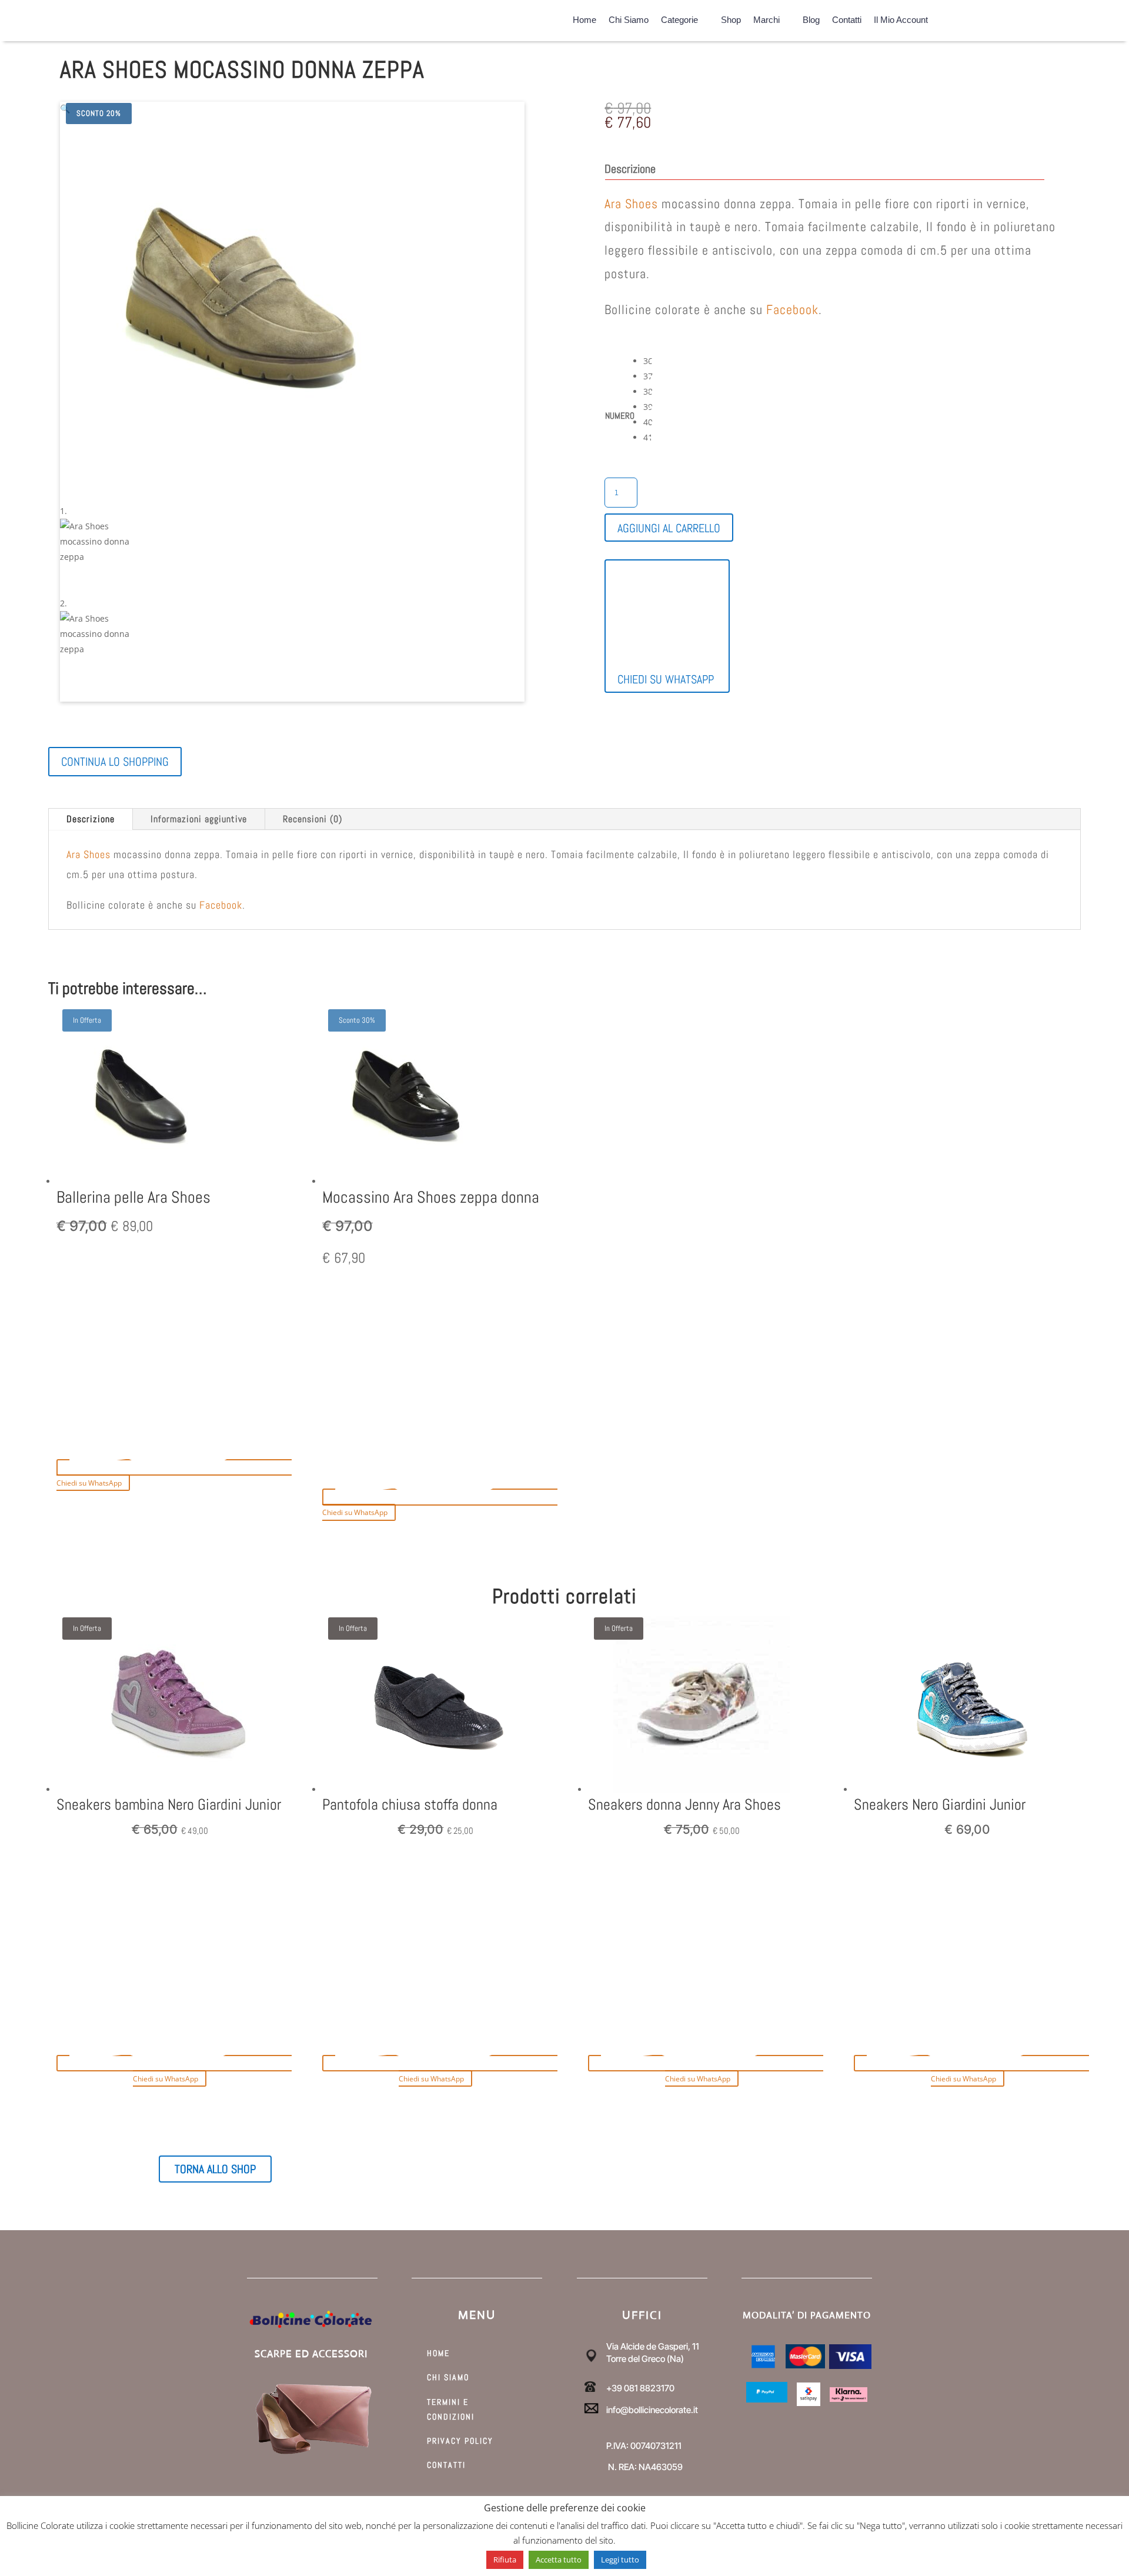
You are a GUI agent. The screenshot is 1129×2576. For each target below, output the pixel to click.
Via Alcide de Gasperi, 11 (653, 2346)
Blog (811, 18)
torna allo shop (215, 2169)
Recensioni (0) (313, 819)
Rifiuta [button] (505, 2560)
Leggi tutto (620, 2560)
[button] (65, 109)
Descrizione (91, 819)
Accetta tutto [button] (559, 2560)
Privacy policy (460, 2441)
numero (620, 416)
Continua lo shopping (115, 762)
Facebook (792, 309)
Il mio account (901, 18)
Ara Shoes (631, 203)
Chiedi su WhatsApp (666, 679)
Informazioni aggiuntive (199, 819)
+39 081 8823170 (640, 2388)
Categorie (679, 18)
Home (584, 18)
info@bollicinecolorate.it (652, 2410)
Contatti (847, 18)
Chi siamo (629, 18)
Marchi (766, 18)
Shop (731, 18)
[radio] (652, 361)
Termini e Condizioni (451, 2409)
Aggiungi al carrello (669, 528)
